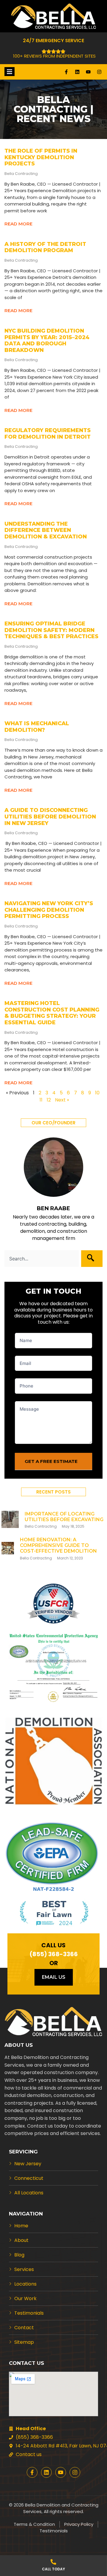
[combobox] (42, 1259)
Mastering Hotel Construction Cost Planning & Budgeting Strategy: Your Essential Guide (52, 1013)
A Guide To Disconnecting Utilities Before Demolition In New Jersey (50, 817)
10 (97, 1093)
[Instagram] (99, 72)
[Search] (92, 1259)
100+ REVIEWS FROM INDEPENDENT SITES (54, 56)
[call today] (53, 2562)
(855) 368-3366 (54, 1954)
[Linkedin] (77, 72)
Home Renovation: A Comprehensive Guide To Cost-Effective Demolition (58, 1545)
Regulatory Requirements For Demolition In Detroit (48, 434)
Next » (62, 1100)
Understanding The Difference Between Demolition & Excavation (46, 530)
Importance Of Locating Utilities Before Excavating (64, 1517)
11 (41, 1100)
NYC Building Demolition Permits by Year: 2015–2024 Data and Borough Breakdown (47, 340)
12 (49, 1100)
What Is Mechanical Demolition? (37, 727)
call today (53, 2569)
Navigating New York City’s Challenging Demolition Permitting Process (49, 910)
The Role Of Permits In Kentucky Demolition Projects (41, 157)
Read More (18, 224)
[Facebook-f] (66, 72)
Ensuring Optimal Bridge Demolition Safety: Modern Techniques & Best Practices (51, 630)
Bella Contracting (41, 1526)
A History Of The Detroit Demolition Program (45, 247)
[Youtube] (88, 72)
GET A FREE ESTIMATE (51, 1461)
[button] (53, 1123)
